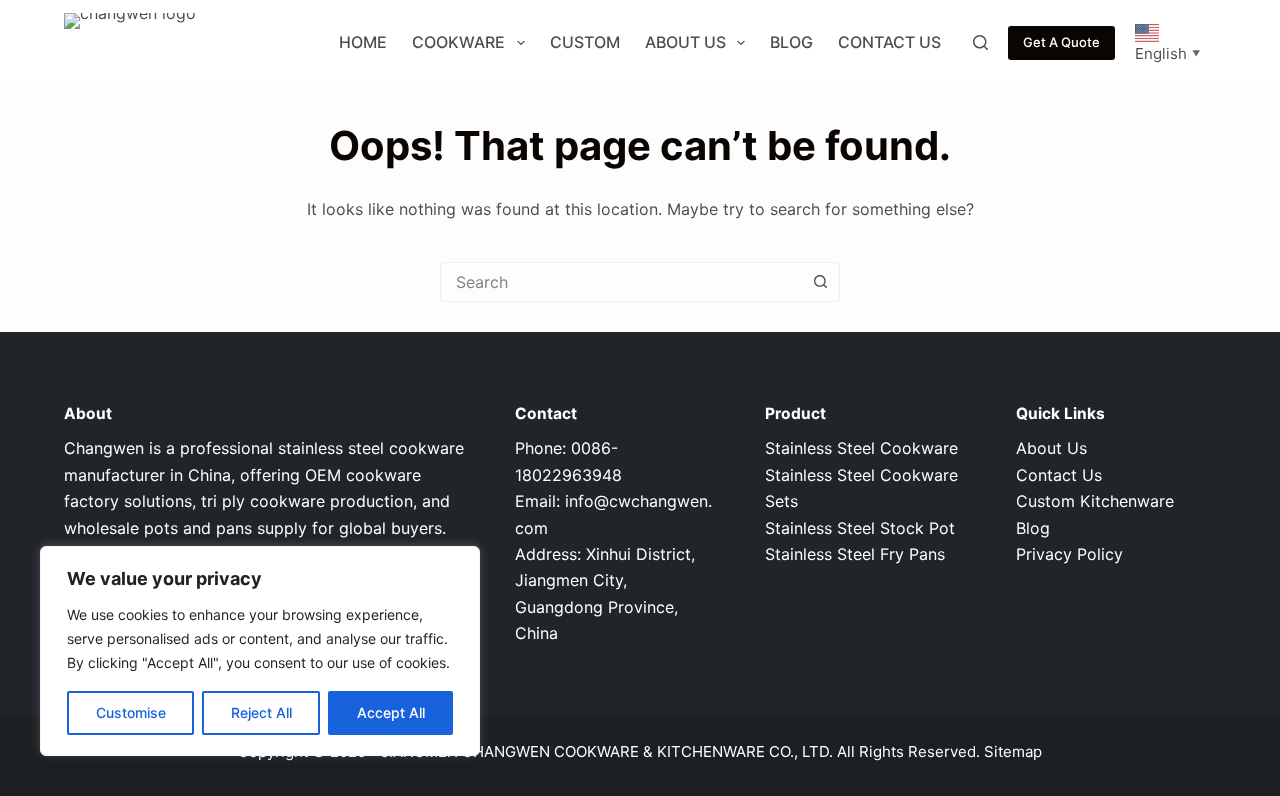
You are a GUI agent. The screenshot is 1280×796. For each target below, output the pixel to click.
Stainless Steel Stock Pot (860, 528)
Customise (131, 712)
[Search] (980, 42)
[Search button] (820, 282)
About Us (685, 42)
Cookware (458, 42)
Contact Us (889, 42)
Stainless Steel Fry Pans (855, 554)
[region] (260, 651)
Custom (585, 42)
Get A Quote (1061, 42)
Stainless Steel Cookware (861, 448)
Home (363, 42)
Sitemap (1013, 751)
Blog (791, 42)
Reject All (261, 712)
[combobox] (621, 282)
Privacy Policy (1069, 554)
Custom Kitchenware (1095, 501)
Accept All (391, 712)
